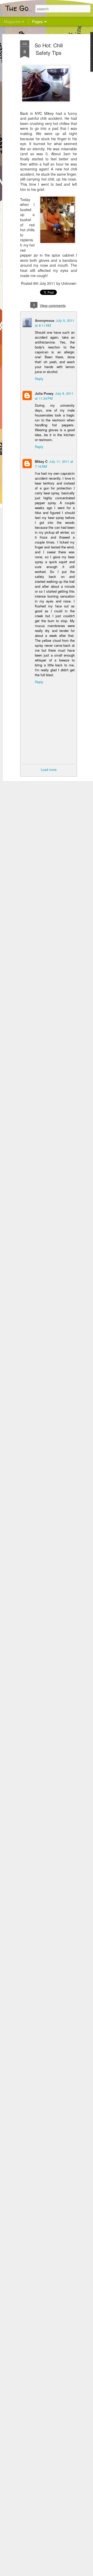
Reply (39, 379)
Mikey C (41, 461)
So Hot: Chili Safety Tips (49, 49)
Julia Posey (44, 393)
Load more (49, 769)
